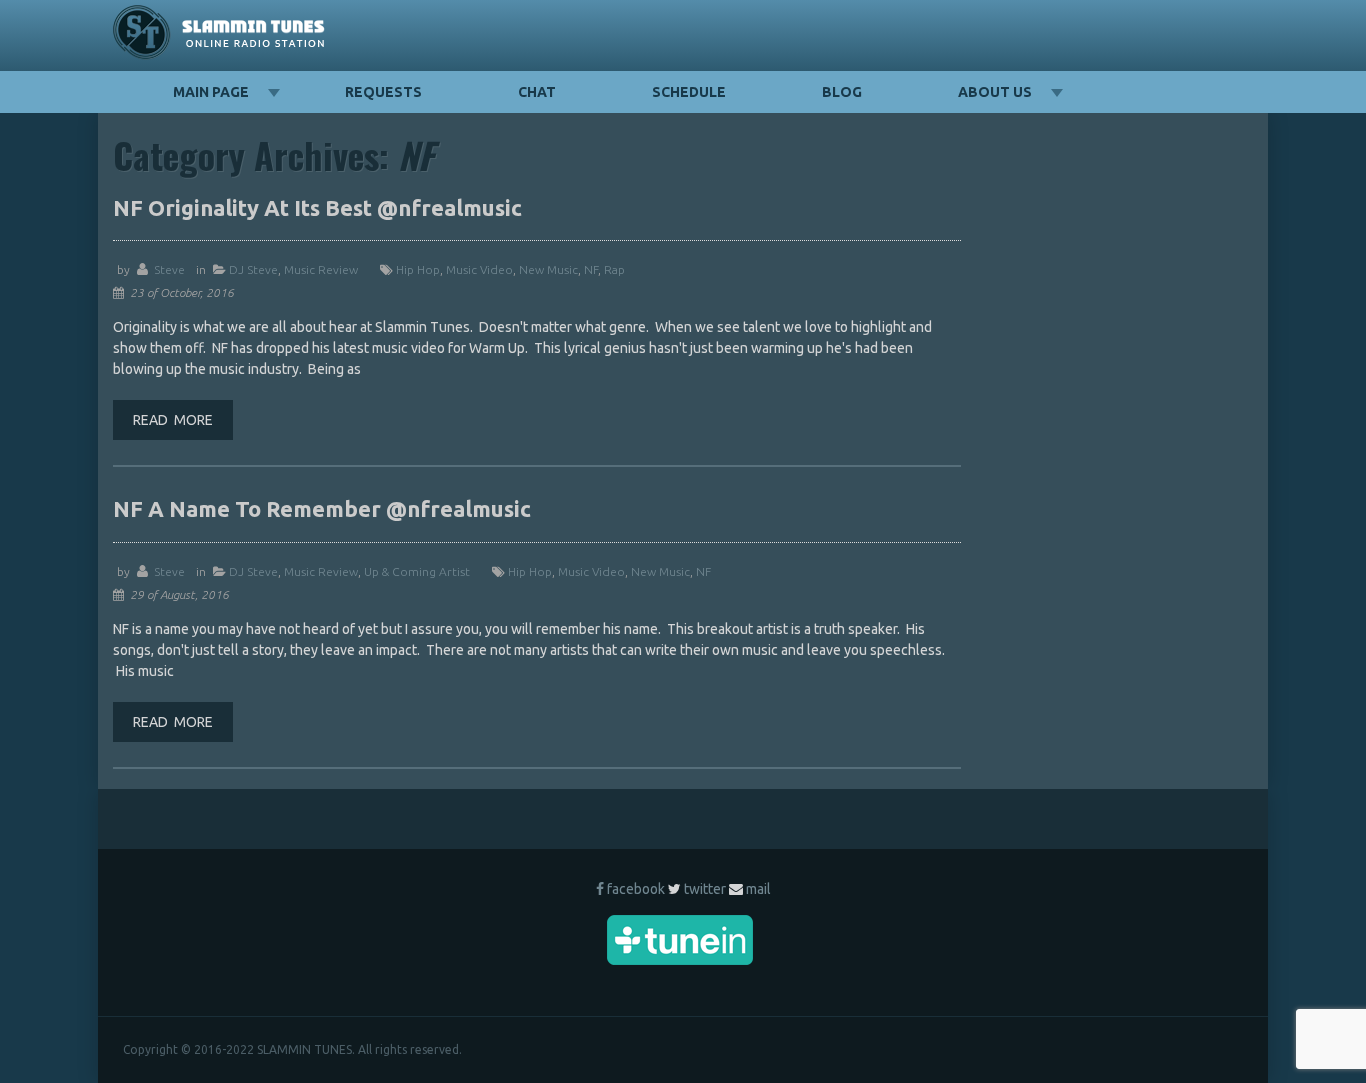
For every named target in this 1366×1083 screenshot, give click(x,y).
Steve (169, 269)
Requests (383, 92)
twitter (705, 889)
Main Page (211, 92)
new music (548, 269)
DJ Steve (253, 269)
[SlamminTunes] (219, 35)
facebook (636, 889)
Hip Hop (418, 269)
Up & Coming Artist (417, 571)
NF (591, 269)
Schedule (689, 92)
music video (479, 269)
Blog (842, 92)
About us (995, 92)
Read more (173, 420)
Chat (537, 92)
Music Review (321, 269)
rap (614, 269)
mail (758, 889)
